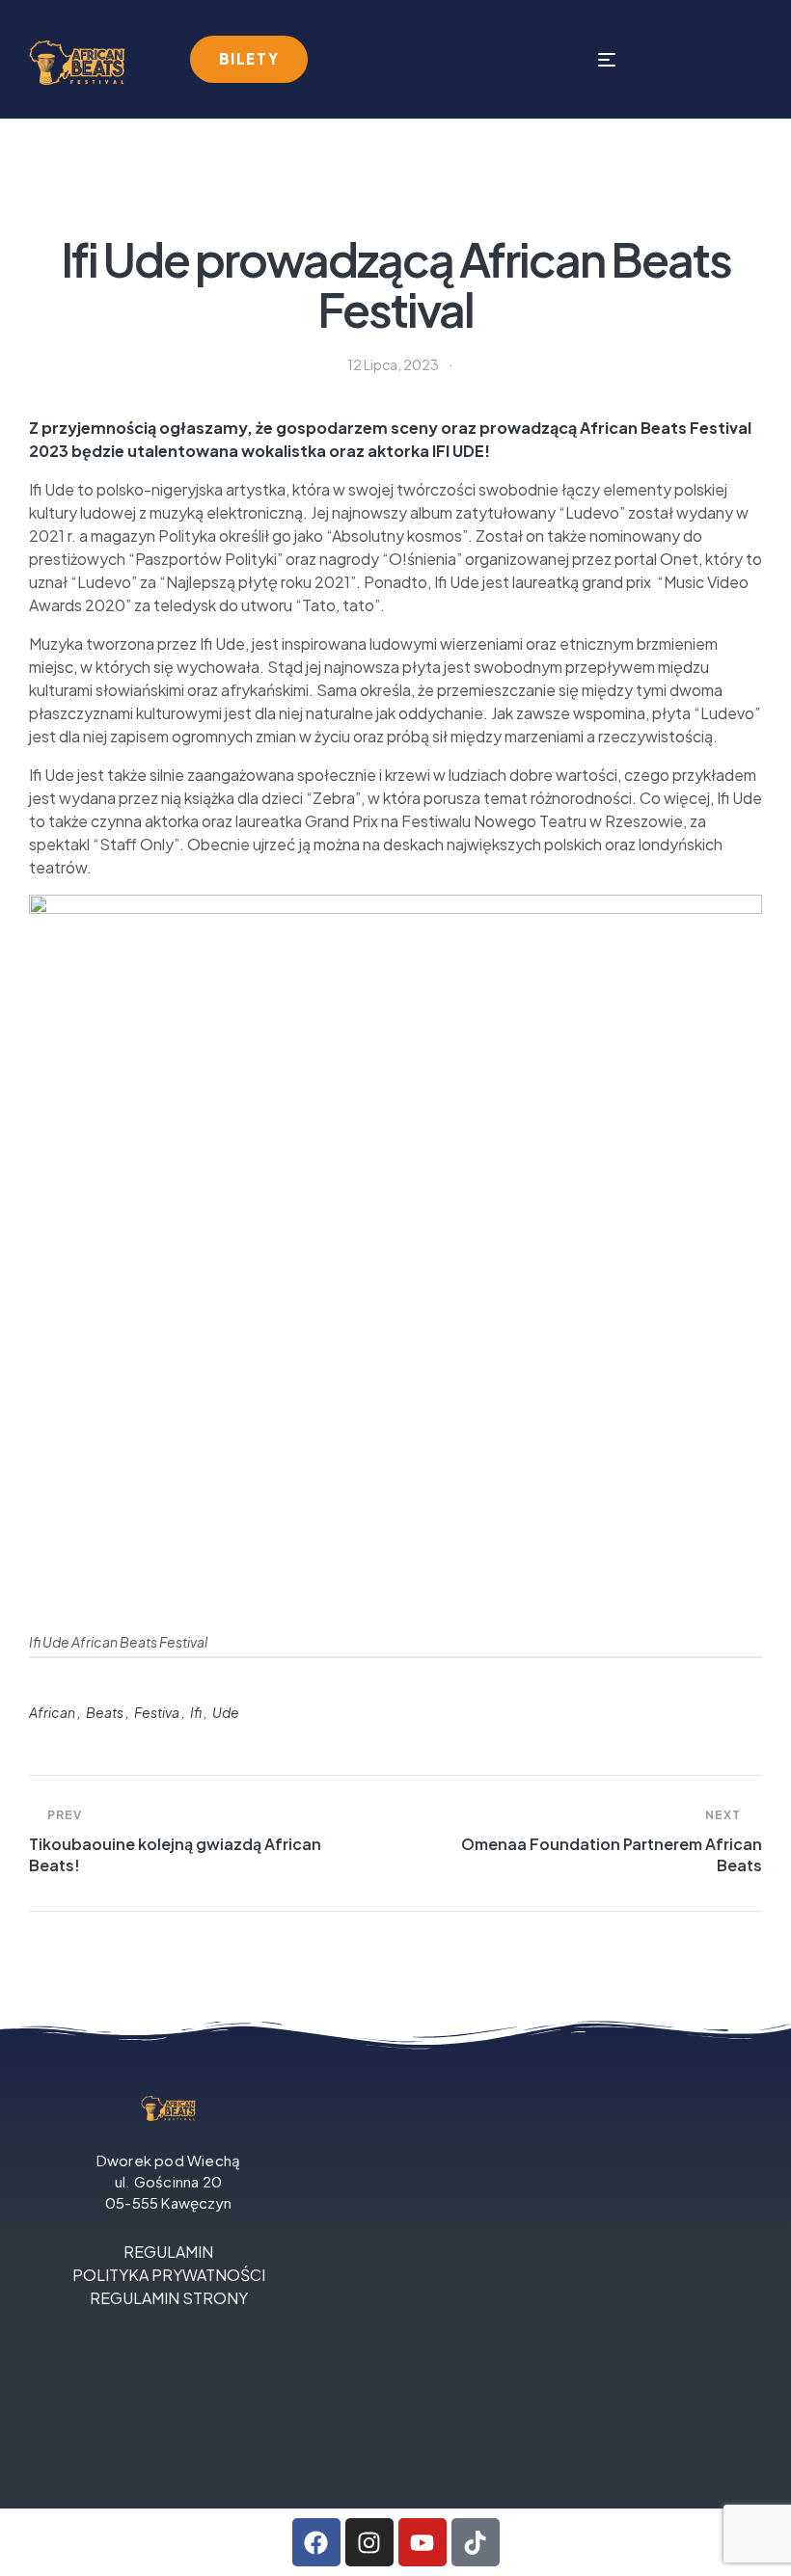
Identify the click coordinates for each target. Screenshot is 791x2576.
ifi (196, 1712)
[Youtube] (423, 2542)
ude (226, 1712)
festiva (157, 1712)
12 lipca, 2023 (393, 364)
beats (105, 1712)
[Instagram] (369, 2542)
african (52, 1712)
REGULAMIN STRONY (169, 2298)
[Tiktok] (476, 2542)
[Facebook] (316, 2542)
